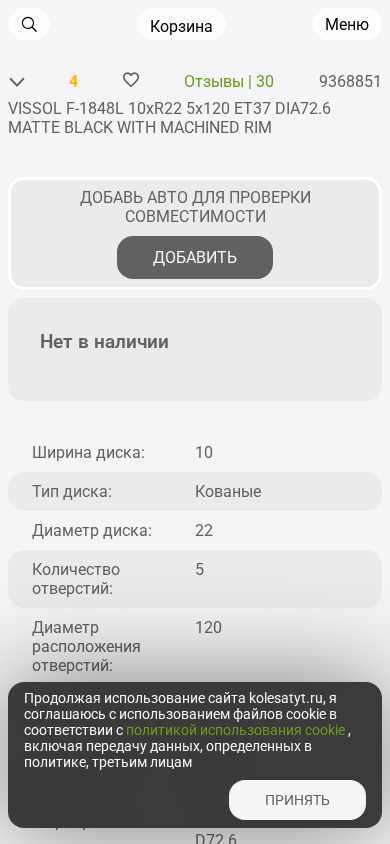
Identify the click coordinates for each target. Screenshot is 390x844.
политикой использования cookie (237, 730)
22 (204, 530)
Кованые (228, 491)
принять (297, 800)
